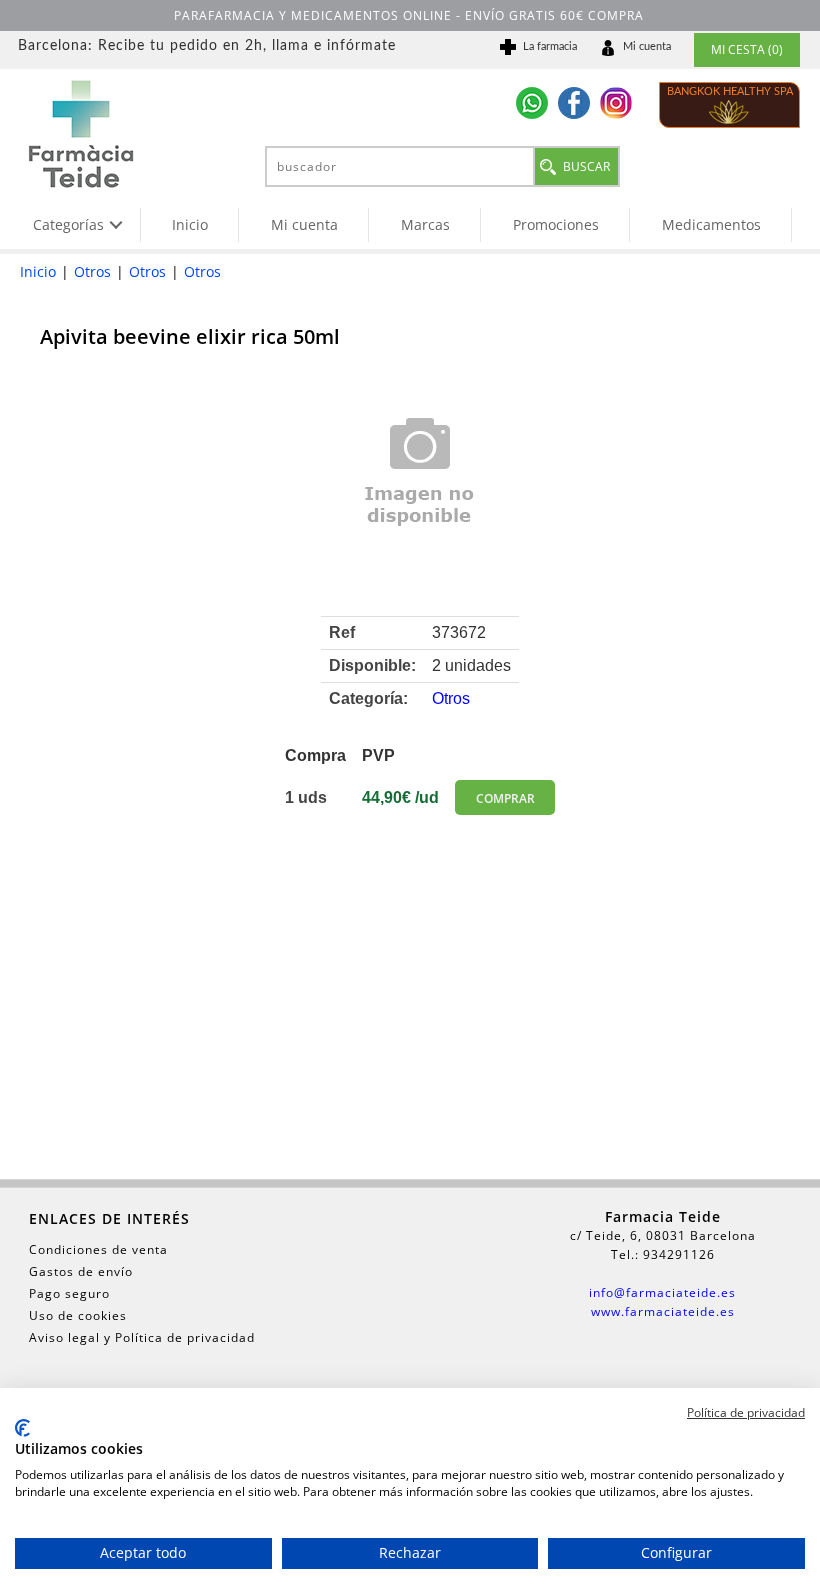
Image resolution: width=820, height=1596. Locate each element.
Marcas (425, 224)
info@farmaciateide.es (662, 1292)
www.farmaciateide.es (663, 1311)
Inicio (190, 224)
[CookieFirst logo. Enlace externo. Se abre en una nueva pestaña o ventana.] (22, 1428)
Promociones (556, 224)
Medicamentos (711, 224)
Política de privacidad (746, 1412)
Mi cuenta (304, 224)
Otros (92, 271)
